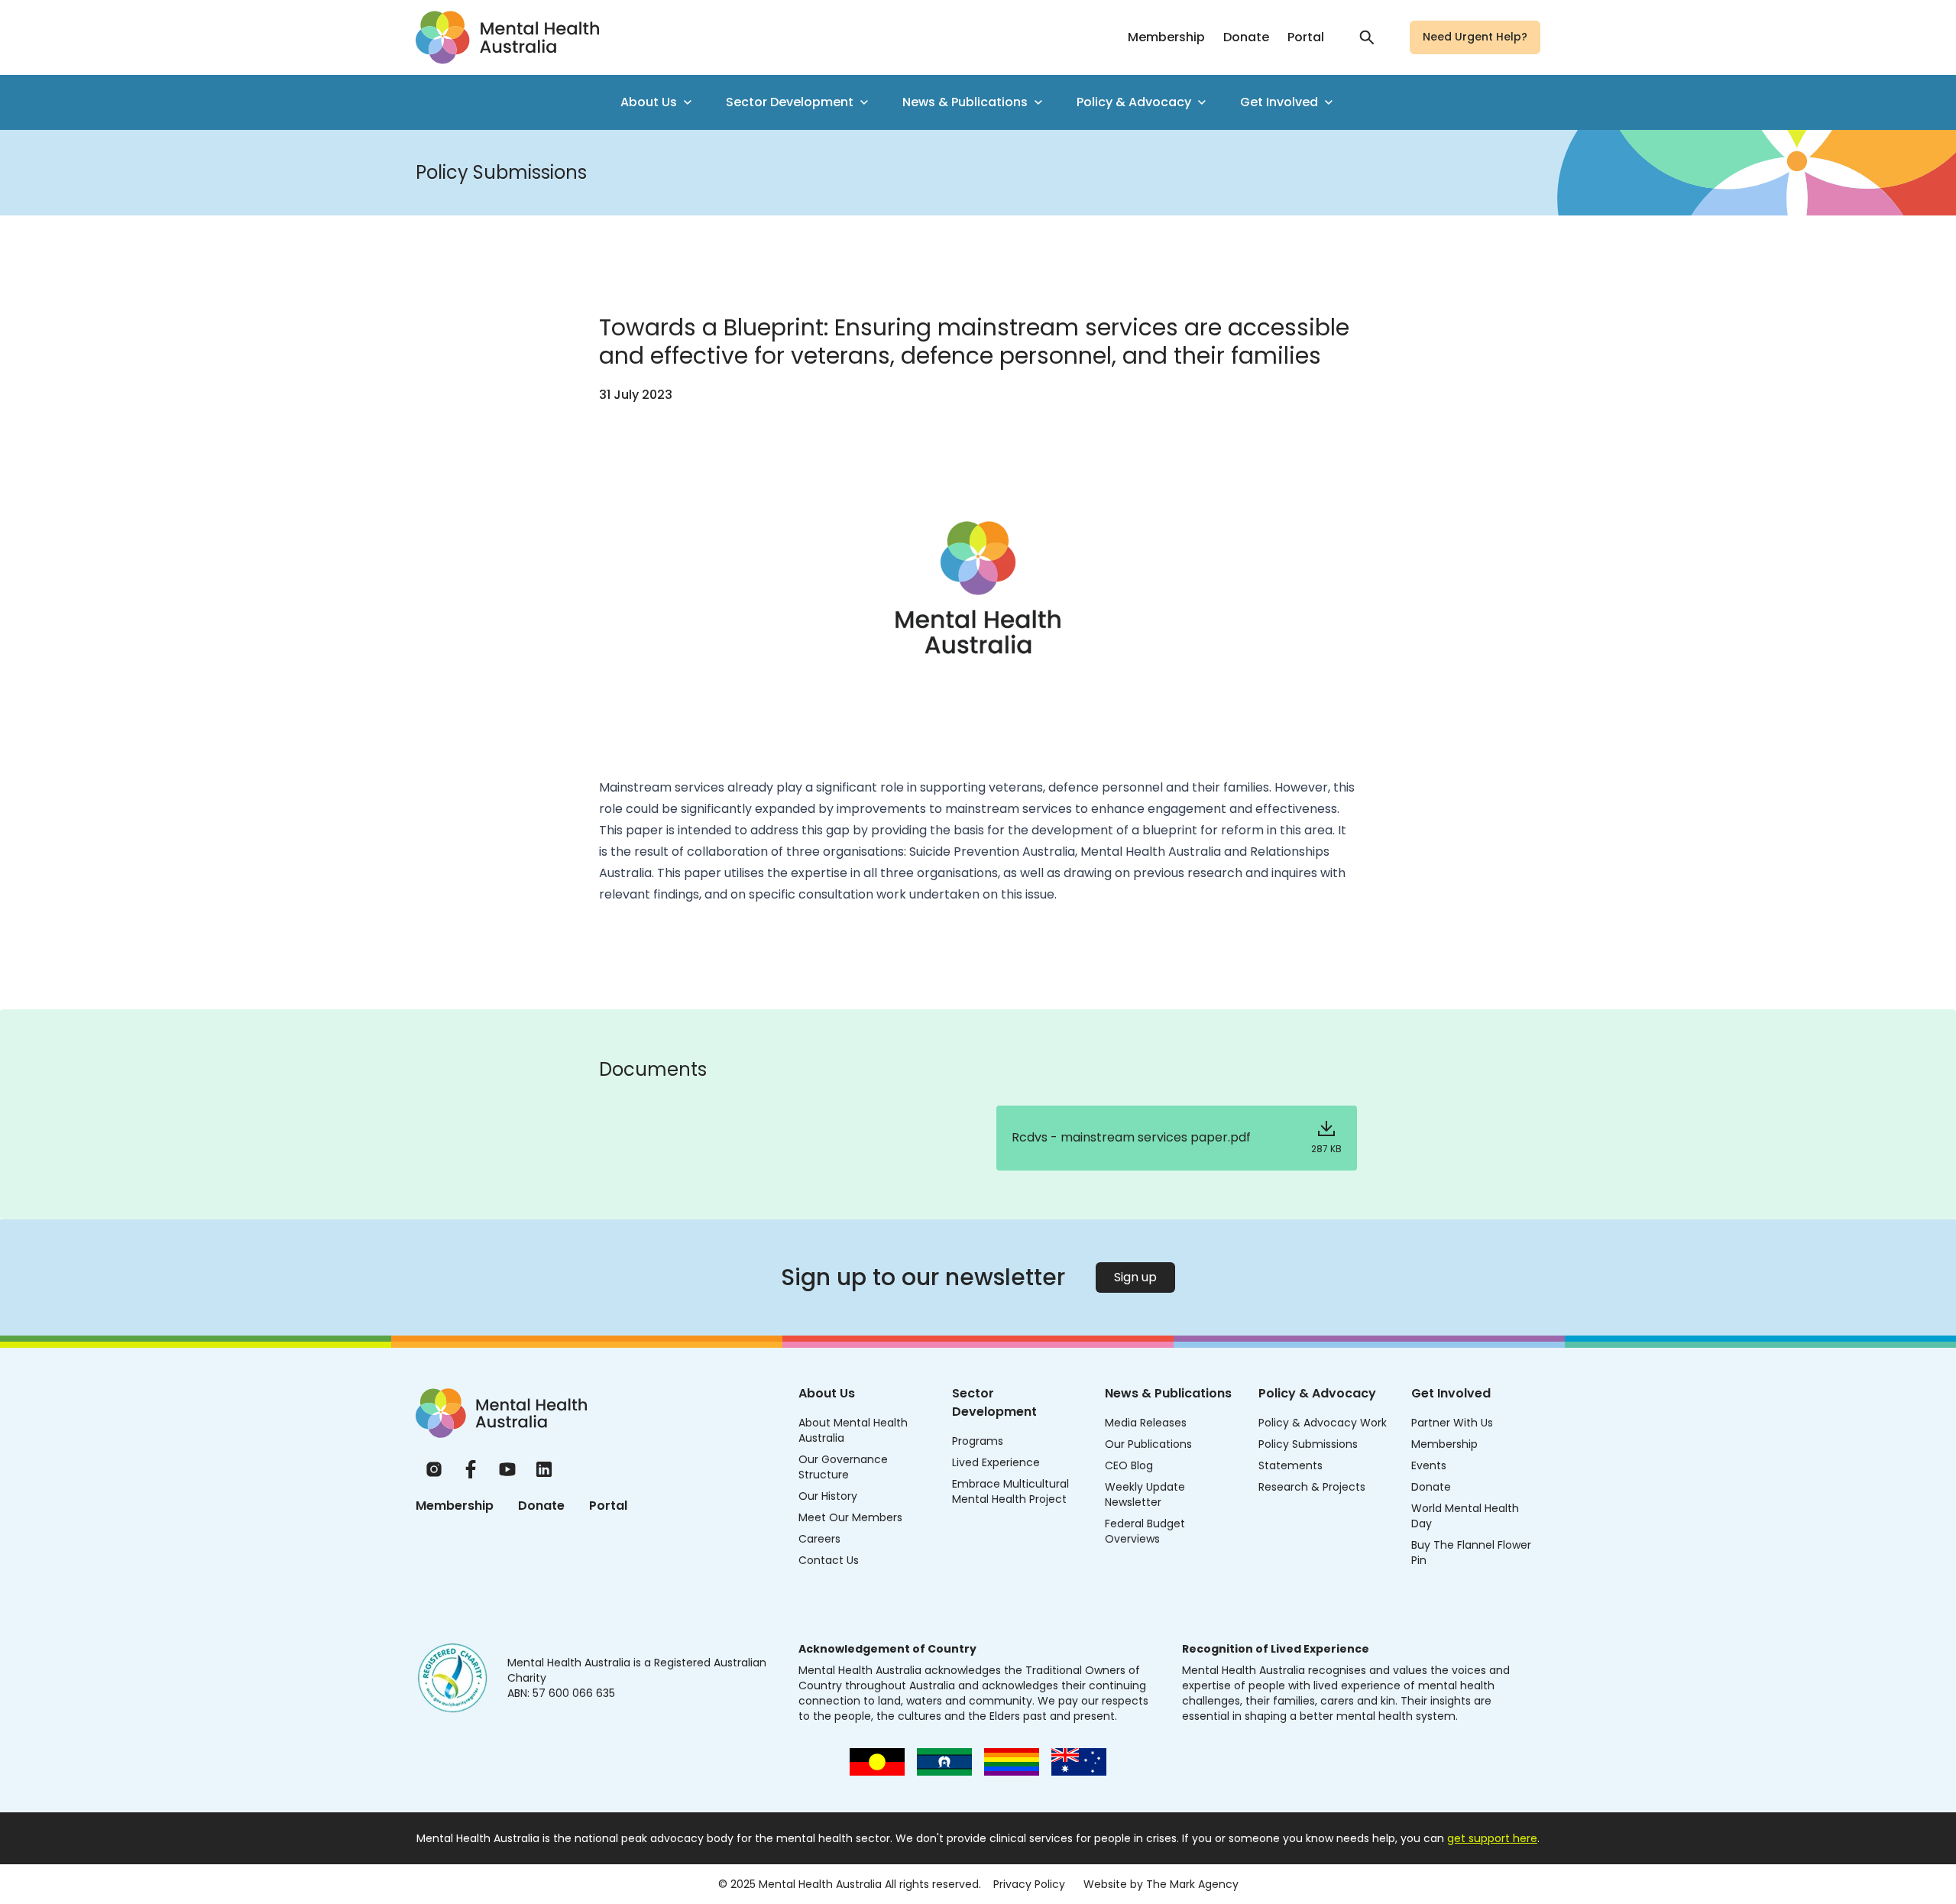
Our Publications (1148, 1444)
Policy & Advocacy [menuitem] (1134, 102)
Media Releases (1146, 1423)
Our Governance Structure (843, 1467)
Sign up (1135, 1277)
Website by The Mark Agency (1161, 1884)
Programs (978, 1441)
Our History (828, 1496)
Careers (819, 1539)
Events (1429, 1465)
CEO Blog (1129, 1465)
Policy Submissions (1308, 1444)
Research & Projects (1312, 1487)
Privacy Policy (1029, 1884)
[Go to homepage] (507, 37)
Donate (1246, 37)
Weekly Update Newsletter (1145, 1494)
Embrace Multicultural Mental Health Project (1010, 1491)
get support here (1492, 1838)
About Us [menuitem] (649, 102)
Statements (1291, 1465)
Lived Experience (996, 1462)
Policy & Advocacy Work (1323, 1423)
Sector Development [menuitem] (790, 102)
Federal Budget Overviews (1145, 1531)
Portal (1306, 37)
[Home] (501, 1413)
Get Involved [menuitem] (1279, 102)
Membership (1166, 37)
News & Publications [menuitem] (965, 102)
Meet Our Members (850, 1517)
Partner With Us (1452, 1423)
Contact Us (829, 1560)
